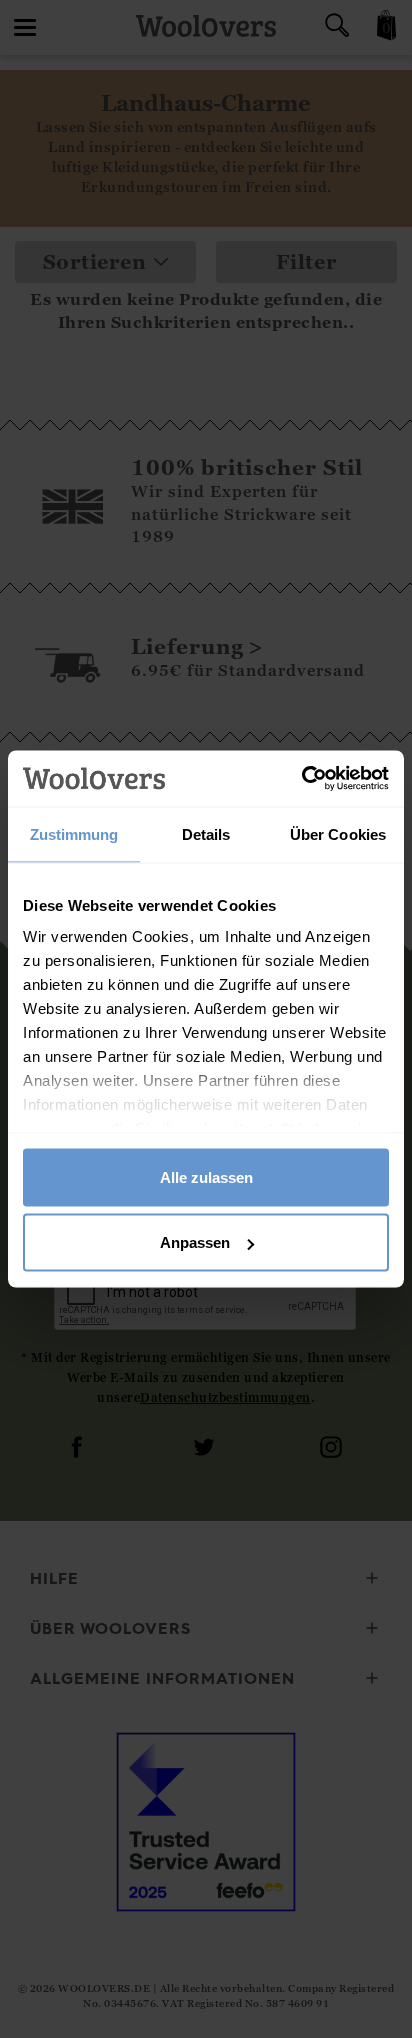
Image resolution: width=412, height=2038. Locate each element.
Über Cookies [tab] (338, 833)
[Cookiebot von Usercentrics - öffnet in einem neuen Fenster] (301, 779)
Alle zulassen (206, 1176)
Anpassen (195, 1242)
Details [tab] (206, 833)
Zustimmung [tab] (74, 833)
